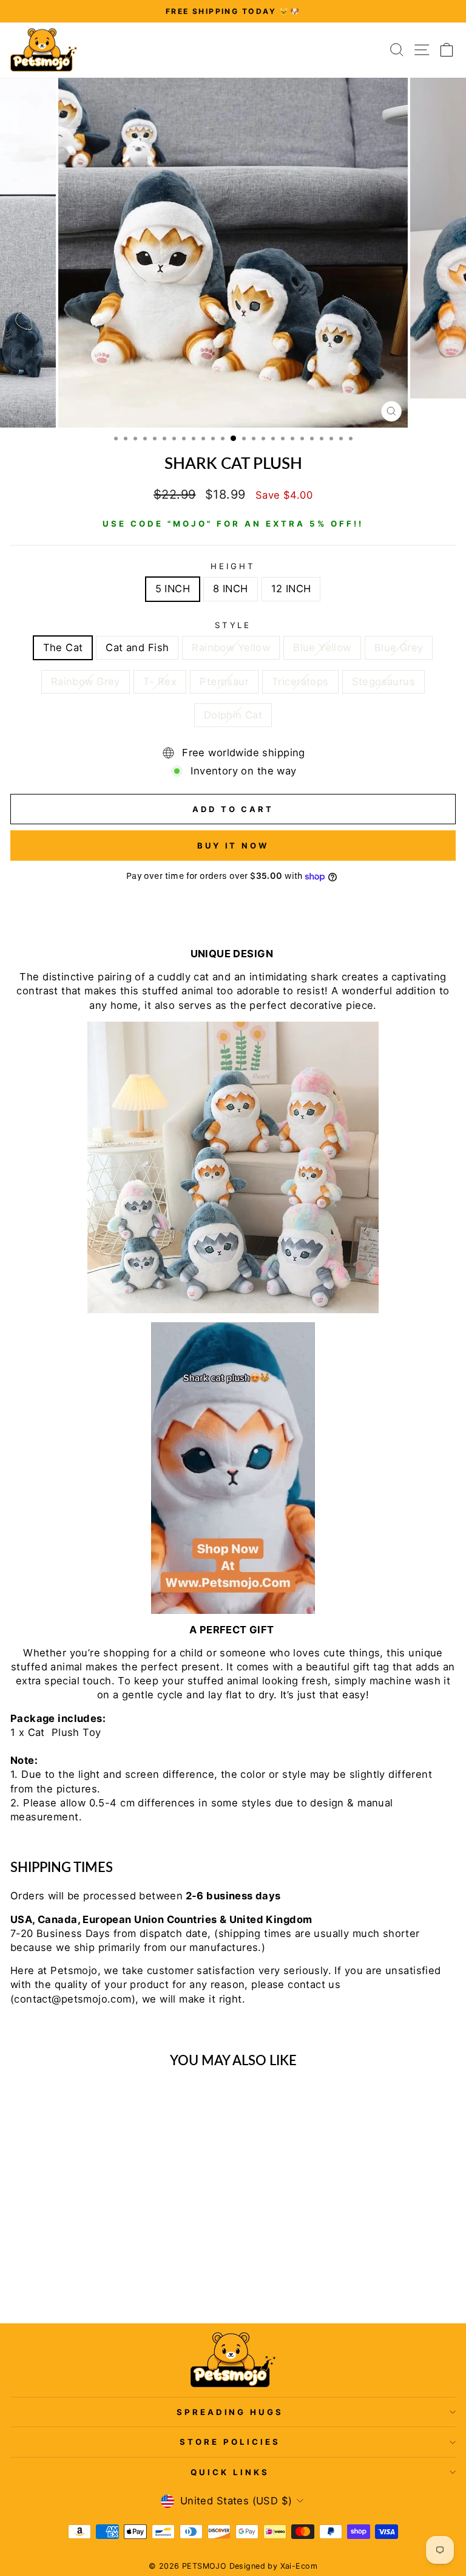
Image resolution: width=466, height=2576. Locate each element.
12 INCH (291, 589)
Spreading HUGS (230, 2412)
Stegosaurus (384, 682)
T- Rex (160, 682)
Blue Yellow (322, 647)
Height (233, 566)
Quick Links (230, 2472)
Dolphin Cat (233, 715)
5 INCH (173, 589)
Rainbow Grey (86, 682)
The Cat (63, 647)
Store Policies (230, 2442)
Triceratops (300, 682)
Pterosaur (224, 682)
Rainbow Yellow (231, 647)
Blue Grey (399, 647)
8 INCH (230, 589)
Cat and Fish (137, 647)
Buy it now (233, 846)
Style (233, 625)
